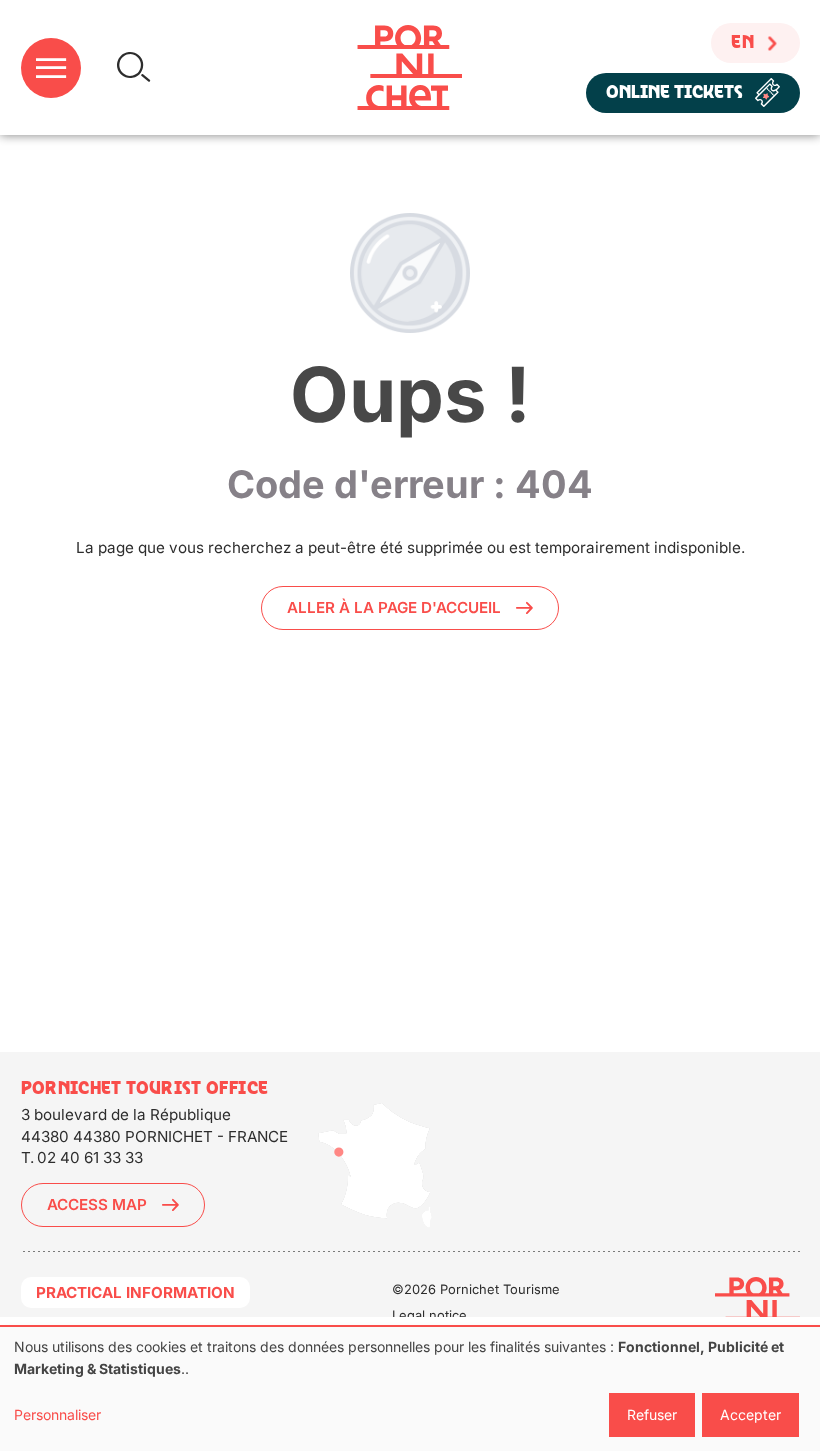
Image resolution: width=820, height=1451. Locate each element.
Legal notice (429, 1315)
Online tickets (674, 92)
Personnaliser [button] (57, 1414)
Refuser (652, 1414)
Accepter (750, 1414)
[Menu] (51, 68)
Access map (97, 1204)
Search (133, 67)
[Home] (409, 67)
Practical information (135, 1292)
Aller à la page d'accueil (394, 607)
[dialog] (410, 1389)
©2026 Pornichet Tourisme (476, 1289)
